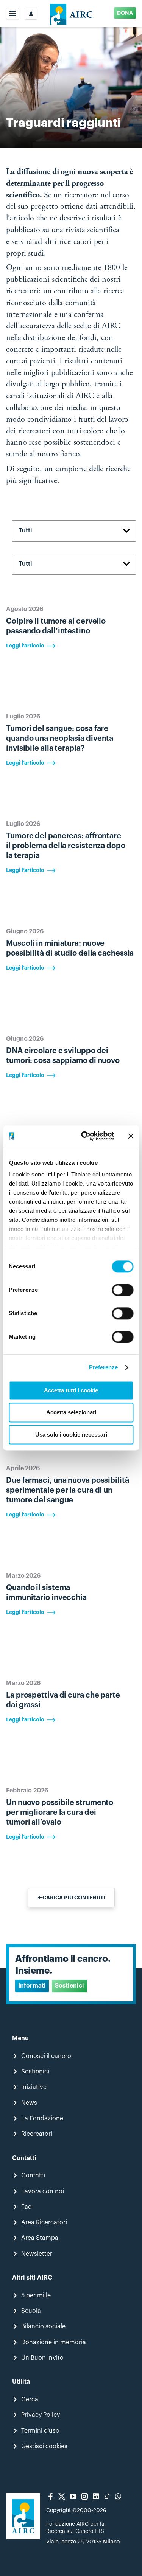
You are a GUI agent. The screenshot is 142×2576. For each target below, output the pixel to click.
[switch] (122, 1290)
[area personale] (31, 14)
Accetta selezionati (71, 1413)
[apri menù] (12, 14)
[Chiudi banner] (131, 1136)
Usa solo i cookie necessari (71, 1435)
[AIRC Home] (71, 14)
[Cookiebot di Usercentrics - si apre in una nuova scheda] (85, 1136)
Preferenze (104, 1367)
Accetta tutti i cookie (71, 1390)
